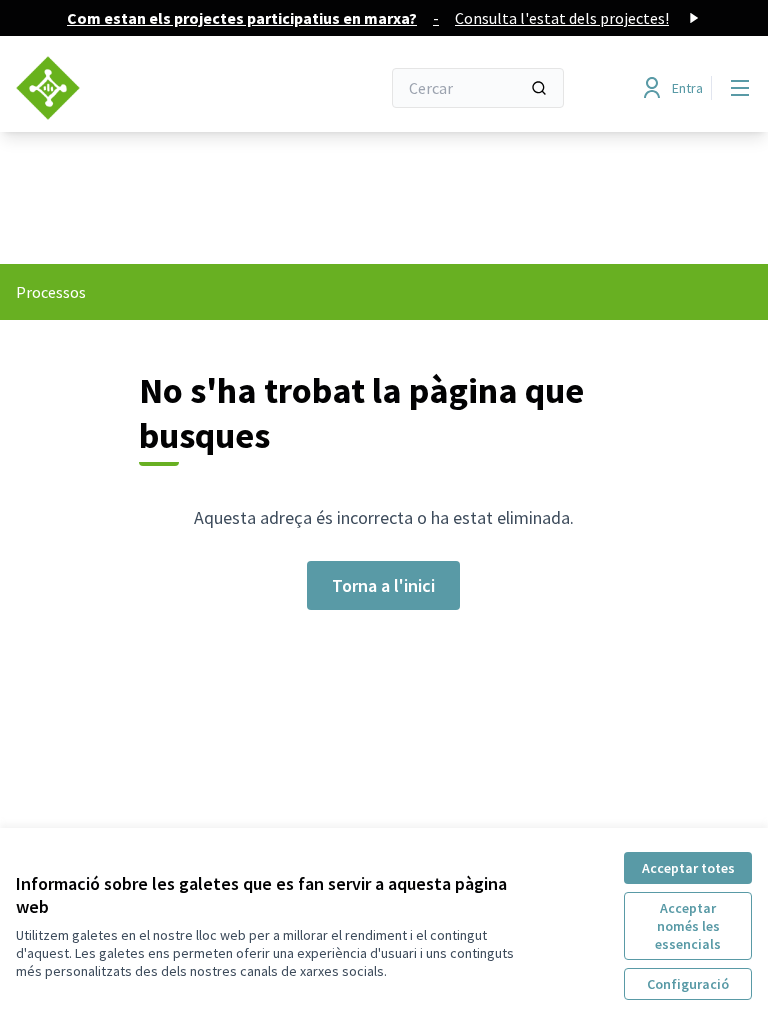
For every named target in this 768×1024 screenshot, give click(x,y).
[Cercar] (539, 88)
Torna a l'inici (383, 585)
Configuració (688, 984)
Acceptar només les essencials (688, 926)
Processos (51, 292)
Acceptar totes (688, 868)
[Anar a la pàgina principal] (149, 88)
